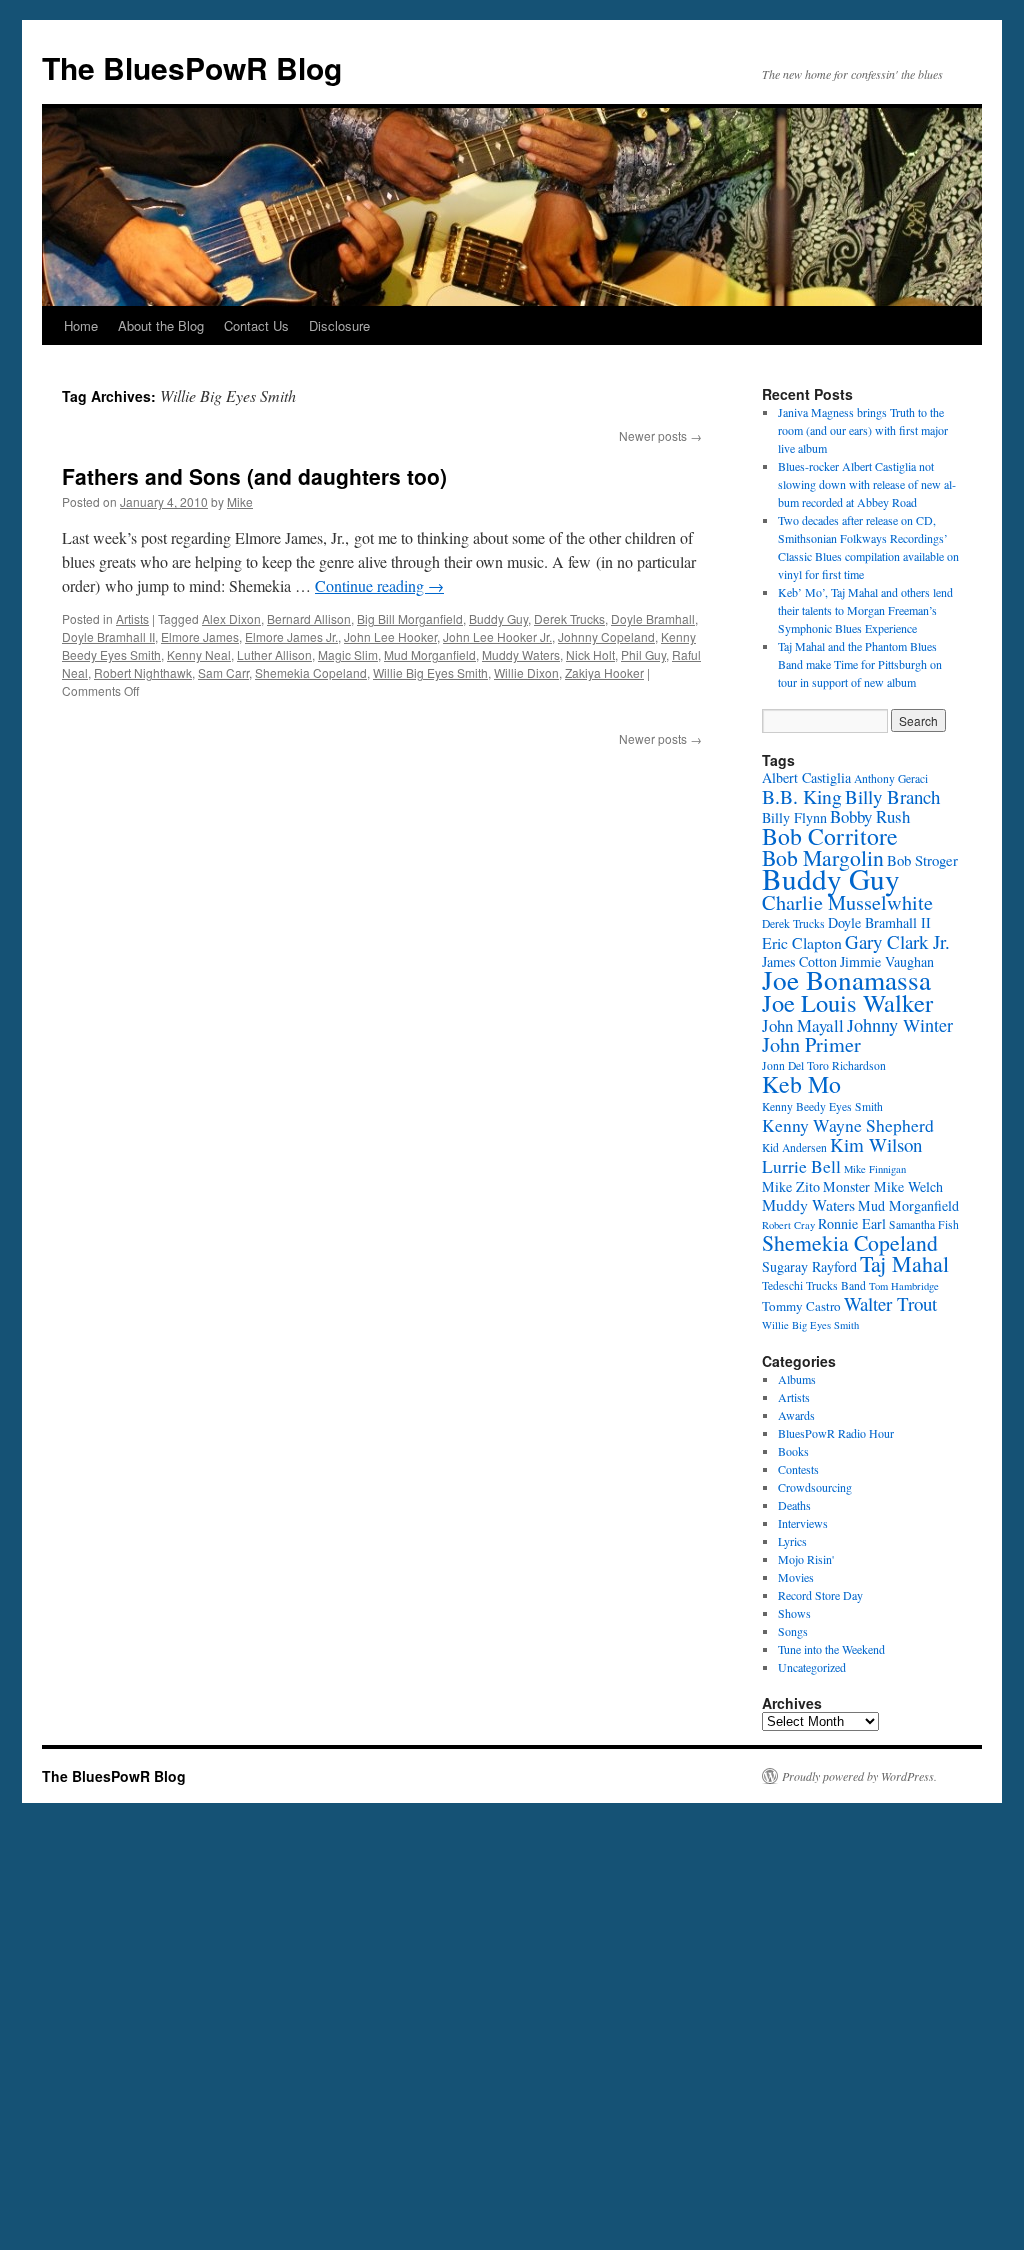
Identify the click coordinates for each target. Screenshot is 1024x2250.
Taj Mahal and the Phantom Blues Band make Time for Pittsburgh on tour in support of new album (860, 664)
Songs (793, 1631)
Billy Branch (892, 796)
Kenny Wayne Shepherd (848, 1125)
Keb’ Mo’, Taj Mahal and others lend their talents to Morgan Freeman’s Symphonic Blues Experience (865, 610)
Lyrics (792, 1541)
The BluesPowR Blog (192, 67)
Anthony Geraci (891, 778)
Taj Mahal (904, 1263)
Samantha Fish (924, 1224)
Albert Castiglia (806, 777)
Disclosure (339, 325)
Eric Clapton (802, 942)
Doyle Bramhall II (108, 636)
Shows (794, 1613)
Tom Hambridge (904, 1286)
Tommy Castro (801, 1306)
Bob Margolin (823, 857)
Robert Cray (788, 1225)
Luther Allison (274, 654)
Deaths (794, 1505)
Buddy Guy (498, 618)
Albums (797, 1379)
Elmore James (200, 636)
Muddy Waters (521, 654)
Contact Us (256, 325)
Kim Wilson (876, 1144)
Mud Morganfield (430, 654)
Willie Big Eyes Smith (430, 672)
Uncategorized (812, 1667)
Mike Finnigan (875, 1169)
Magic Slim (348, 654)
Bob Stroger (922, 860)
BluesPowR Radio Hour (836, 1433)
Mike (240, 501)
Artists (132, 618)
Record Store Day (820, 1595)
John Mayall (803, 1025)
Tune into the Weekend (831, 1649)
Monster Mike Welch (883, 1186)
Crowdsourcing (815, 1487)
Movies (796, 1577)
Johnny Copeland (606, 636)
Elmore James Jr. (291, 636)
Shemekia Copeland (311, 672)
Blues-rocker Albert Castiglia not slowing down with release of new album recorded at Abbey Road (867, 484)
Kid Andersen (794, 1147)
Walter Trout (890, 1303)
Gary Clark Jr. (897, 941)
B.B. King (802, 796)
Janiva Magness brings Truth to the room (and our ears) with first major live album (863, 430)
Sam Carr (223, 672)
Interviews (803, 1523)
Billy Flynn (794, 817)
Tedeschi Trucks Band (814, 1285)
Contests (798, 1469)
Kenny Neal (199, 654)
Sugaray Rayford (809, 1266)
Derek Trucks (569, 618)
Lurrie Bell (801, 1166)
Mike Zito (791, 1186)
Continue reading (379, 585)
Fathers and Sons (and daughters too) (254, 476)
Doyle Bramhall (653, 618)
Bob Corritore (830, 836)
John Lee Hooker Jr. (497, 636)
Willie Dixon (526, 672)
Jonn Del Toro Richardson (824, 1065)
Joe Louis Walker (847, 1002)
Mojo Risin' (806, 1559)
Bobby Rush (870, 816)
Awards (796, 1415)
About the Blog (161, 325)
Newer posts (660, 435)
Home (81, 325)
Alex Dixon (231, 618)
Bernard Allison (309, 618)
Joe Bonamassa (846, 979)
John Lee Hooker (390, 636)
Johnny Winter (900, 1025)
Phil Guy (643, 654)
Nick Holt (590, 654)
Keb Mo (801, 1084)
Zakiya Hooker (604, 672)
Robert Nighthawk (143, 672)
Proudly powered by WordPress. (859, 1776)
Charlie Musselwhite (847, 902)
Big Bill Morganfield (410, 618)
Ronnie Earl (852, 1223)
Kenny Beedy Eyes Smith (822, 1106)
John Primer (811, 1044)
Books (793, 1451)
